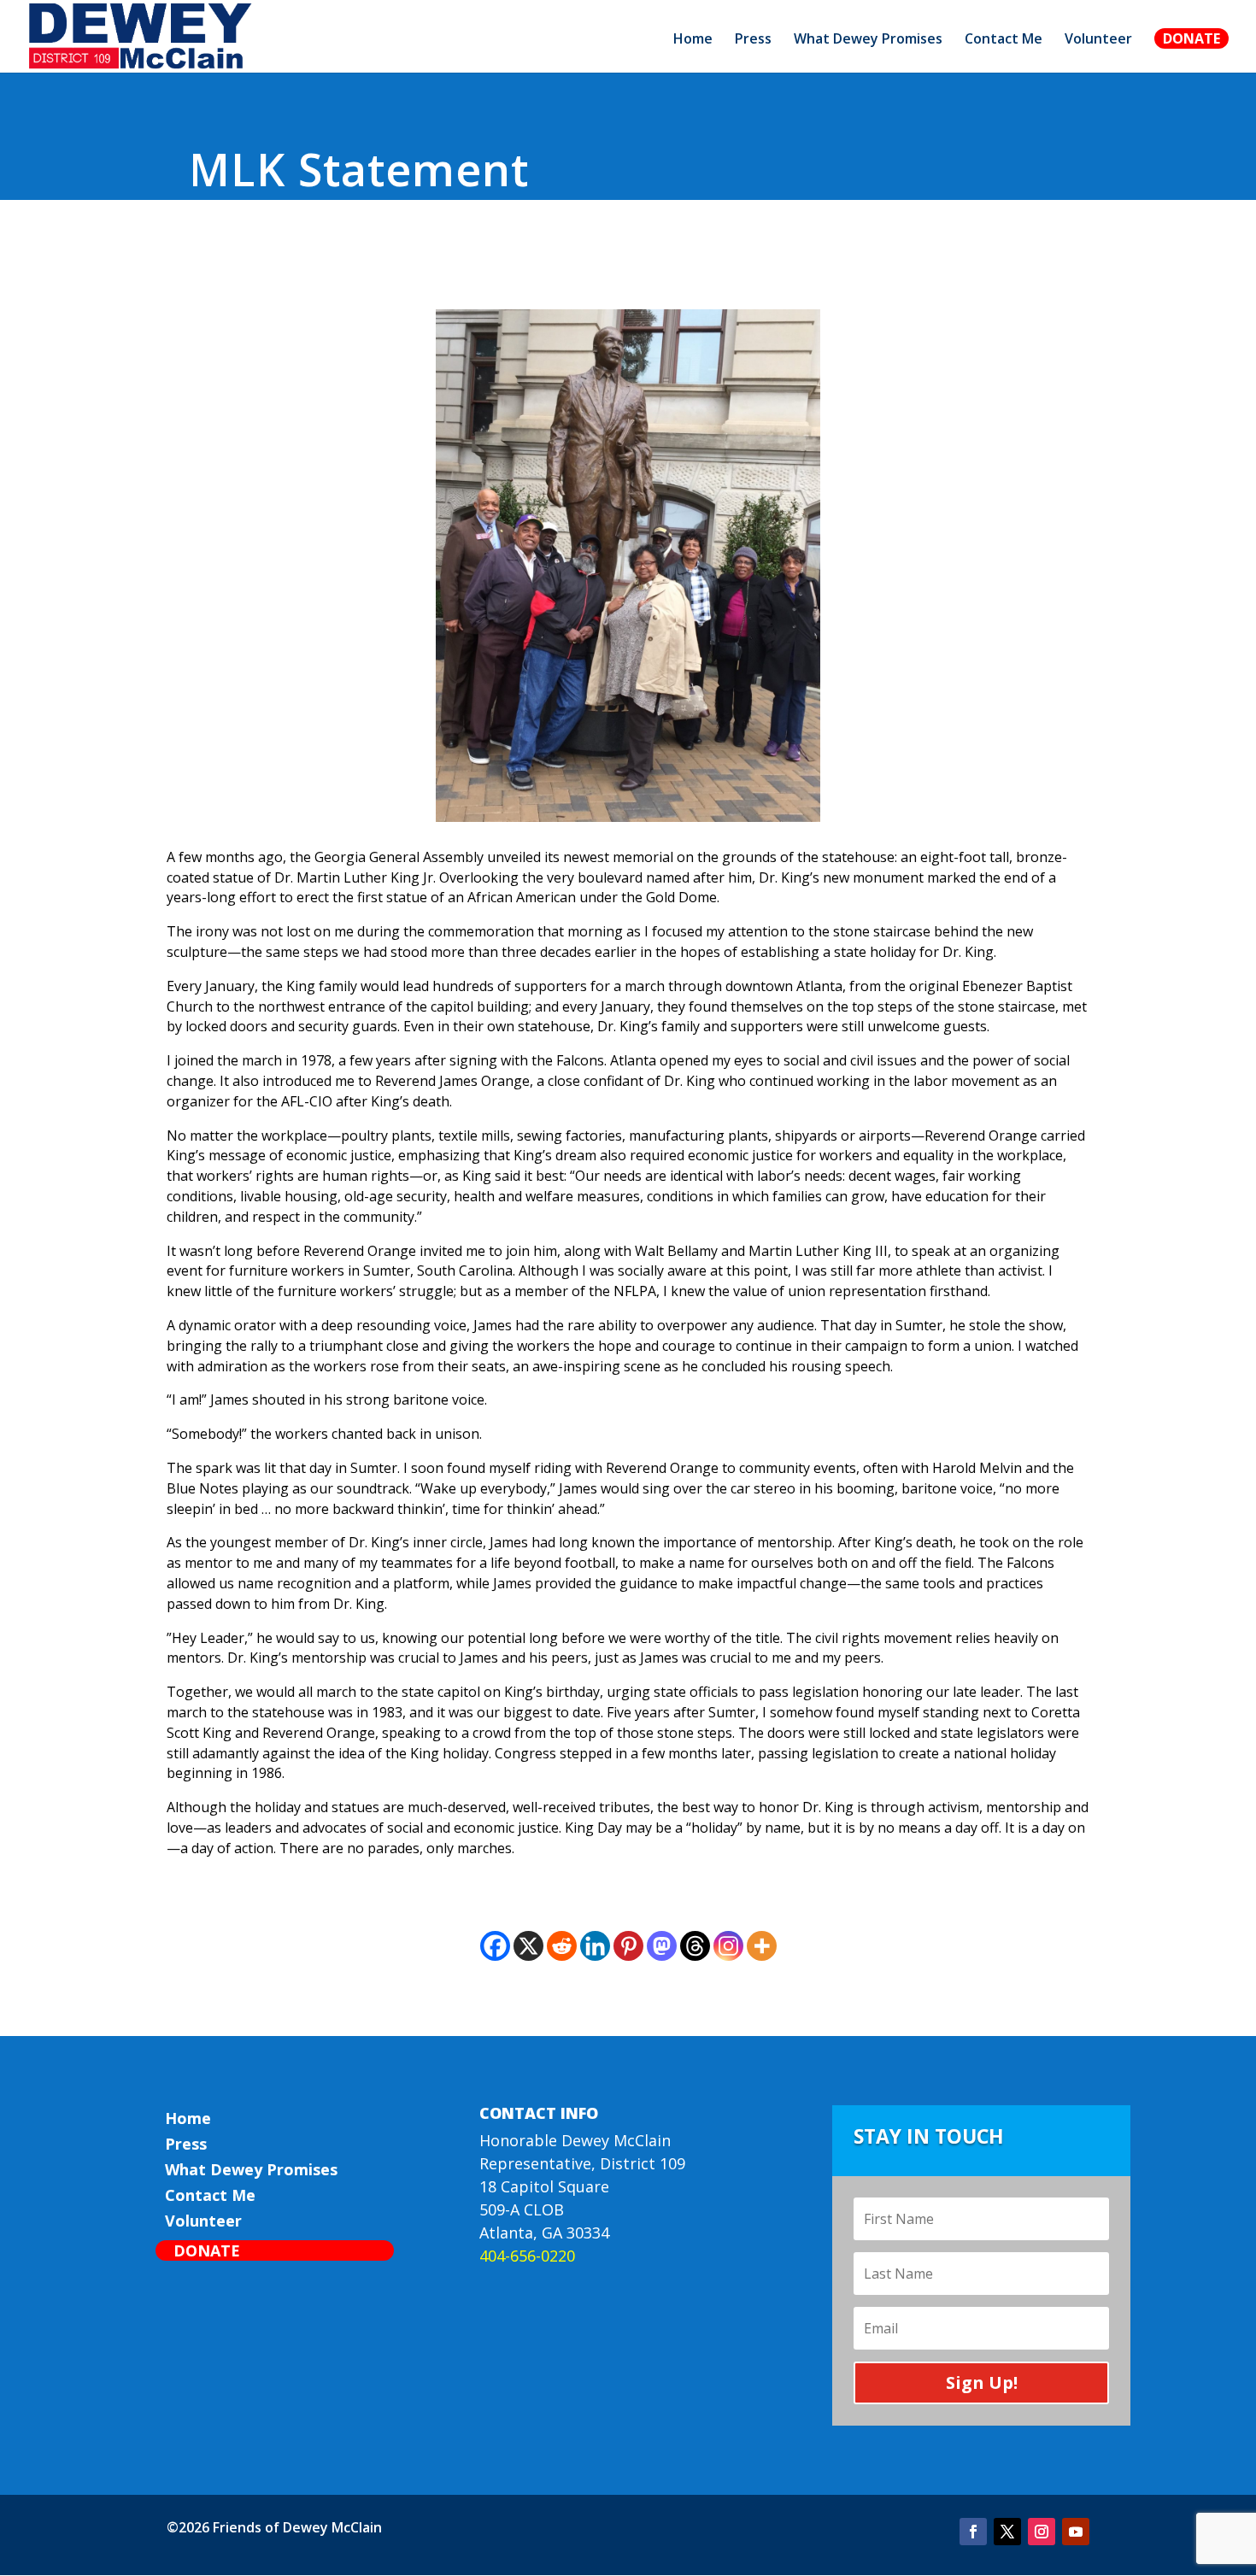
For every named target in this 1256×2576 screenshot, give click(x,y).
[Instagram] (728, 1946)
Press (753, 40)
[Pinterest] (628, 1946)
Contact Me (1004, 40)
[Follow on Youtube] (1076, 2532)
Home (693, 40)
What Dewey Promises (868, 40)
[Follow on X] (1007, 2532)
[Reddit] (562, 1946)
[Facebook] (495, 1946)
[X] (528, 1946)
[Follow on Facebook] (973, 2532)
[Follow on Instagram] (1042, 2532)
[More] (762, 1946)
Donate (1191, 38)
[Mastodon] (662, 1946)
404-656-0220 (527, 2256)
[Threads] (695, 1946)
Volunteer (1098, 40)
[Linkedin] (595, 1946)
